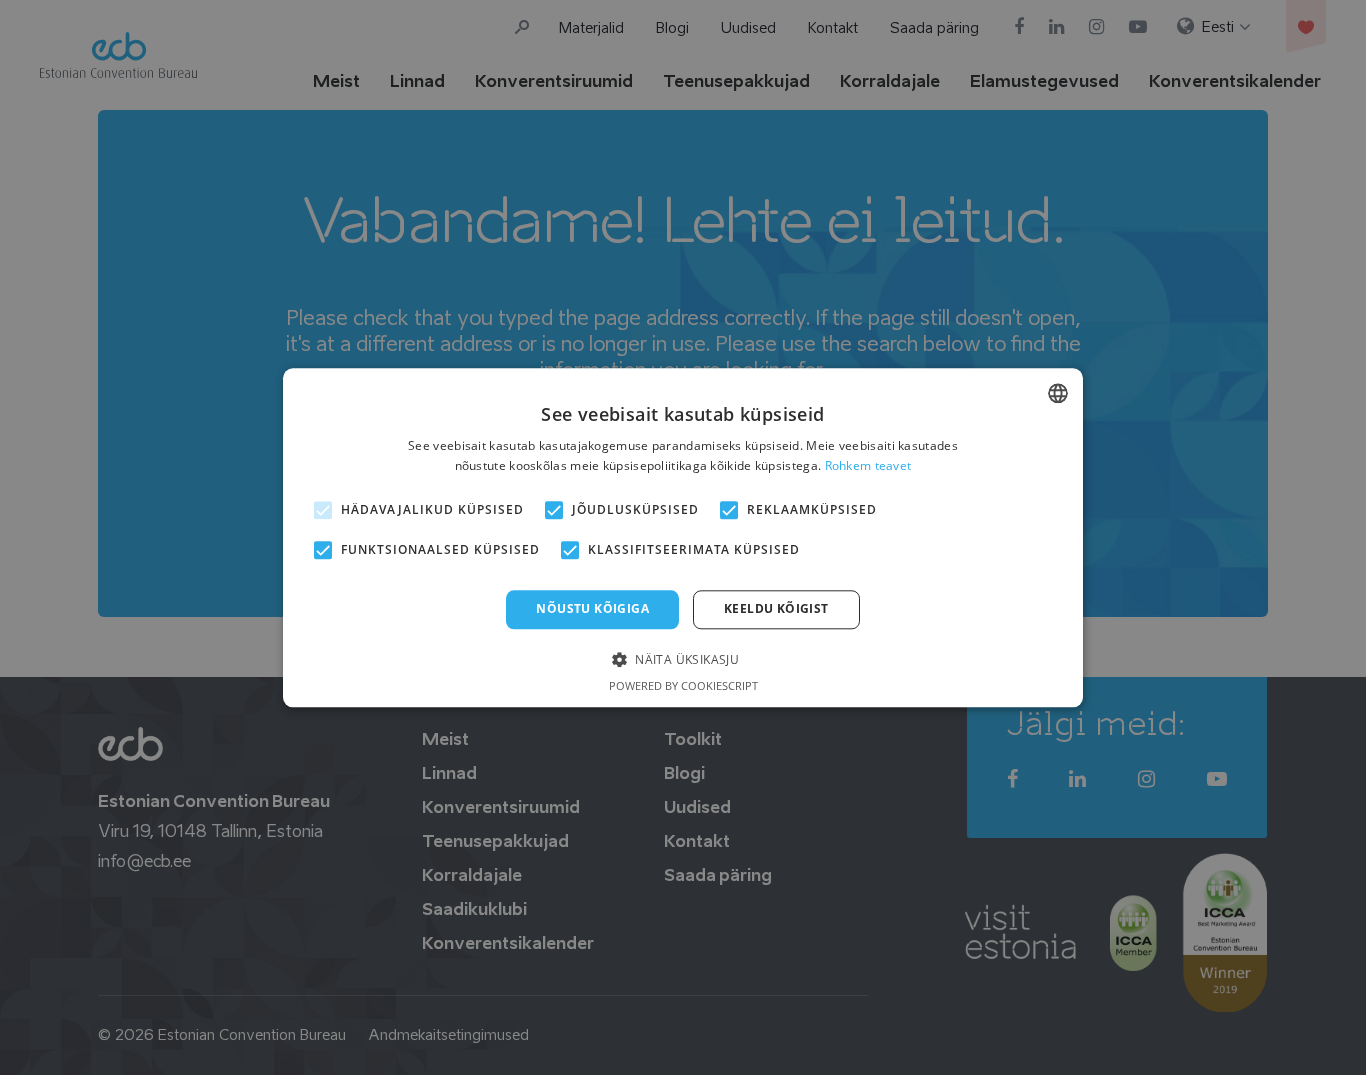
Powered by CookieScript (683, 685)
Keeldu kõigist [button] (776, 609)
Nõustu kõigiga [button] (592, 609)
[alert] (683, 537)
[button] (683, 658)
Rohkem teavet (868, 465)
